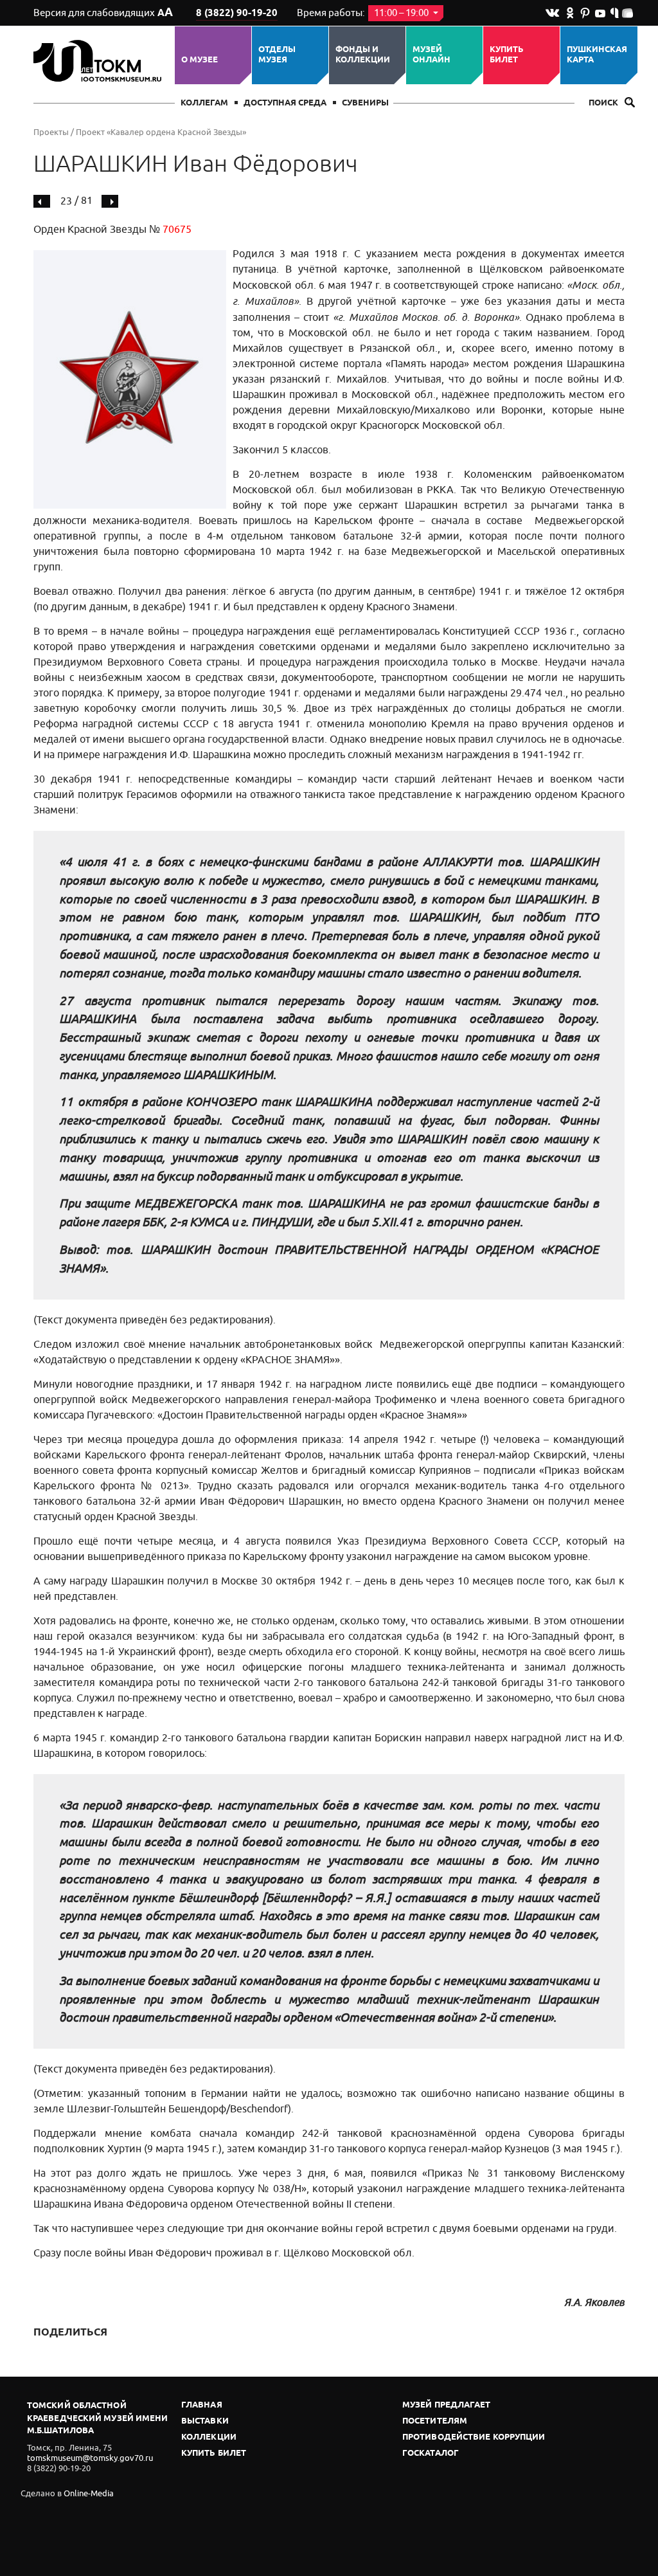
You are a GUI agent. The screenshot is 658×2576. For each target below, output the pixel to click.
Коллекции (209, 2437)
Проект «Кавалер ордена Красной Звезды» (161, 132)
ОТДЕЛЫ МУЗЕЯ (277, 55)
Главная (202, 2405)
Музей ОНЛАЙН (431, 55)
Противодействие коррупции (474, 2437)
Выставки (205, 2421)
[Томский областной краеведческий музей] (99, 61)
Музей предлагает (447, 2405)
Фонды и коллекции (363, 55)
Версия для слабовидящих (103, 13)
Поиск (604, 103)
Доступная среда (285, 103)
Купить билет (507, 55)
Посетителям (435, 2421)
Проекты (51, 132)
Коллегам (204, 103)
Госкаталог (431, 2454)
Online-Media (89, 2493)
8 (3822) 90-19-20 (237, 14)
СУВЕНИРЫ (365, 103)
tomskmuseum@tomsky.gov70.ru (90, 2458)
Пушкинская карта (597, 55)
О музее (200, 60)
